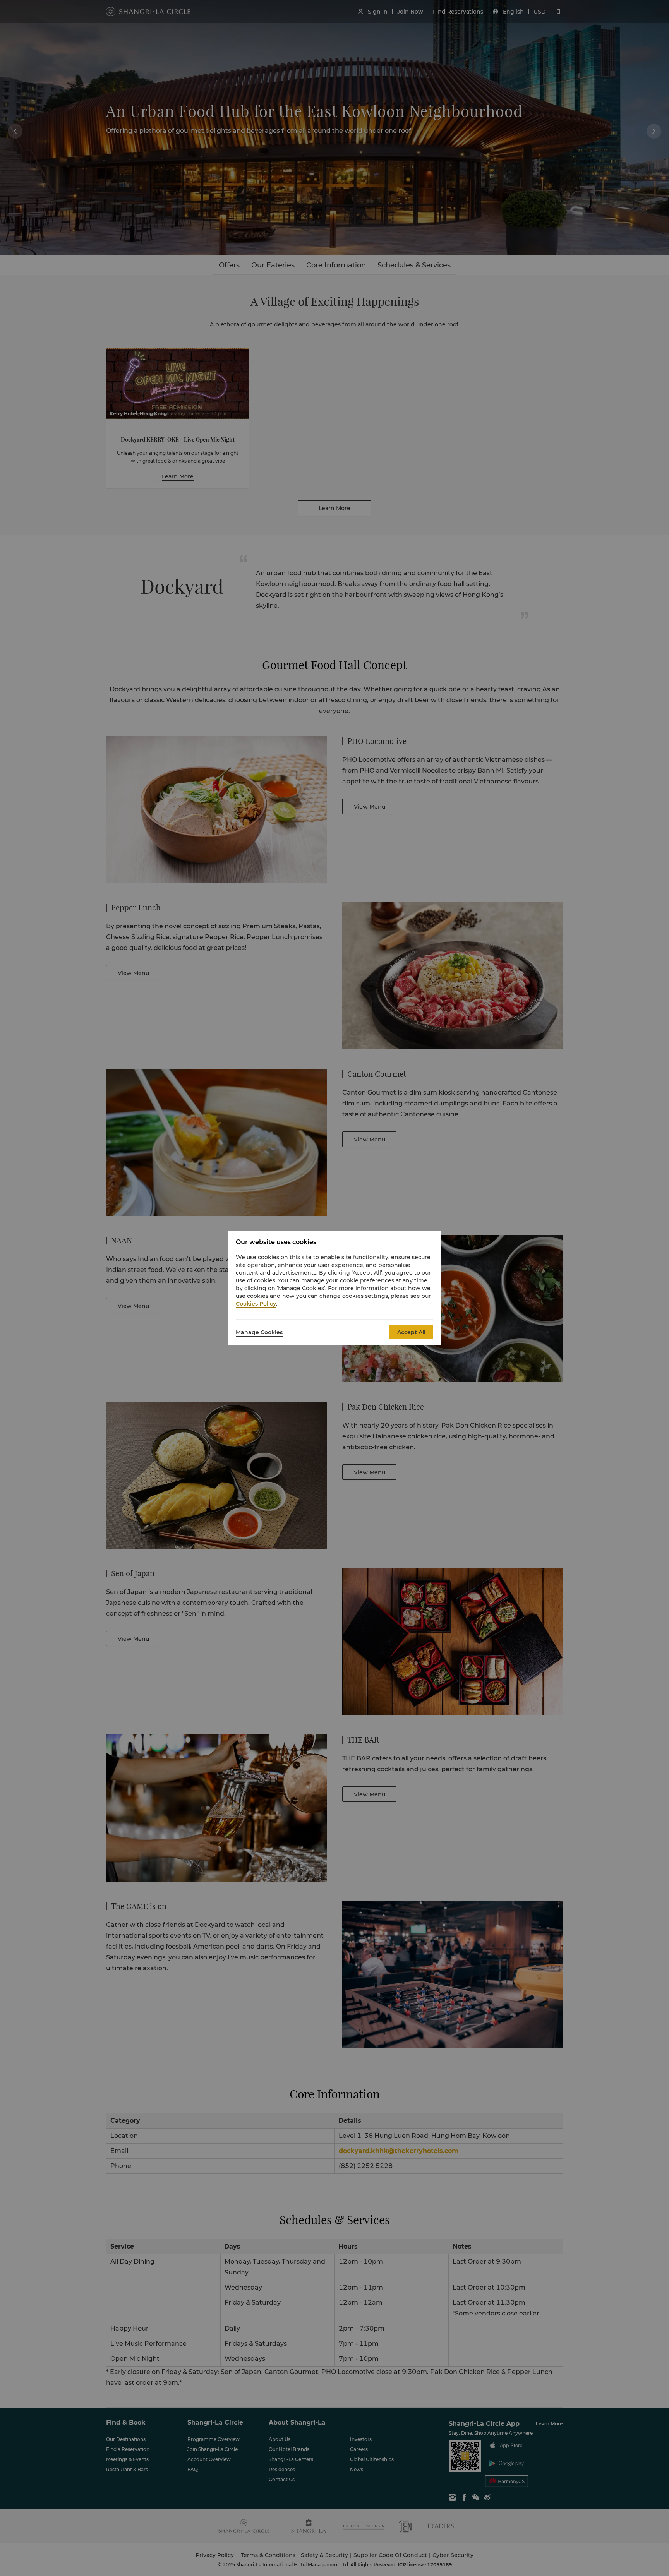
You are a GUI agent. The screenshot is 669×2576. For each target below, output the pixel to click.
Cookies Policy (256, 1304)
